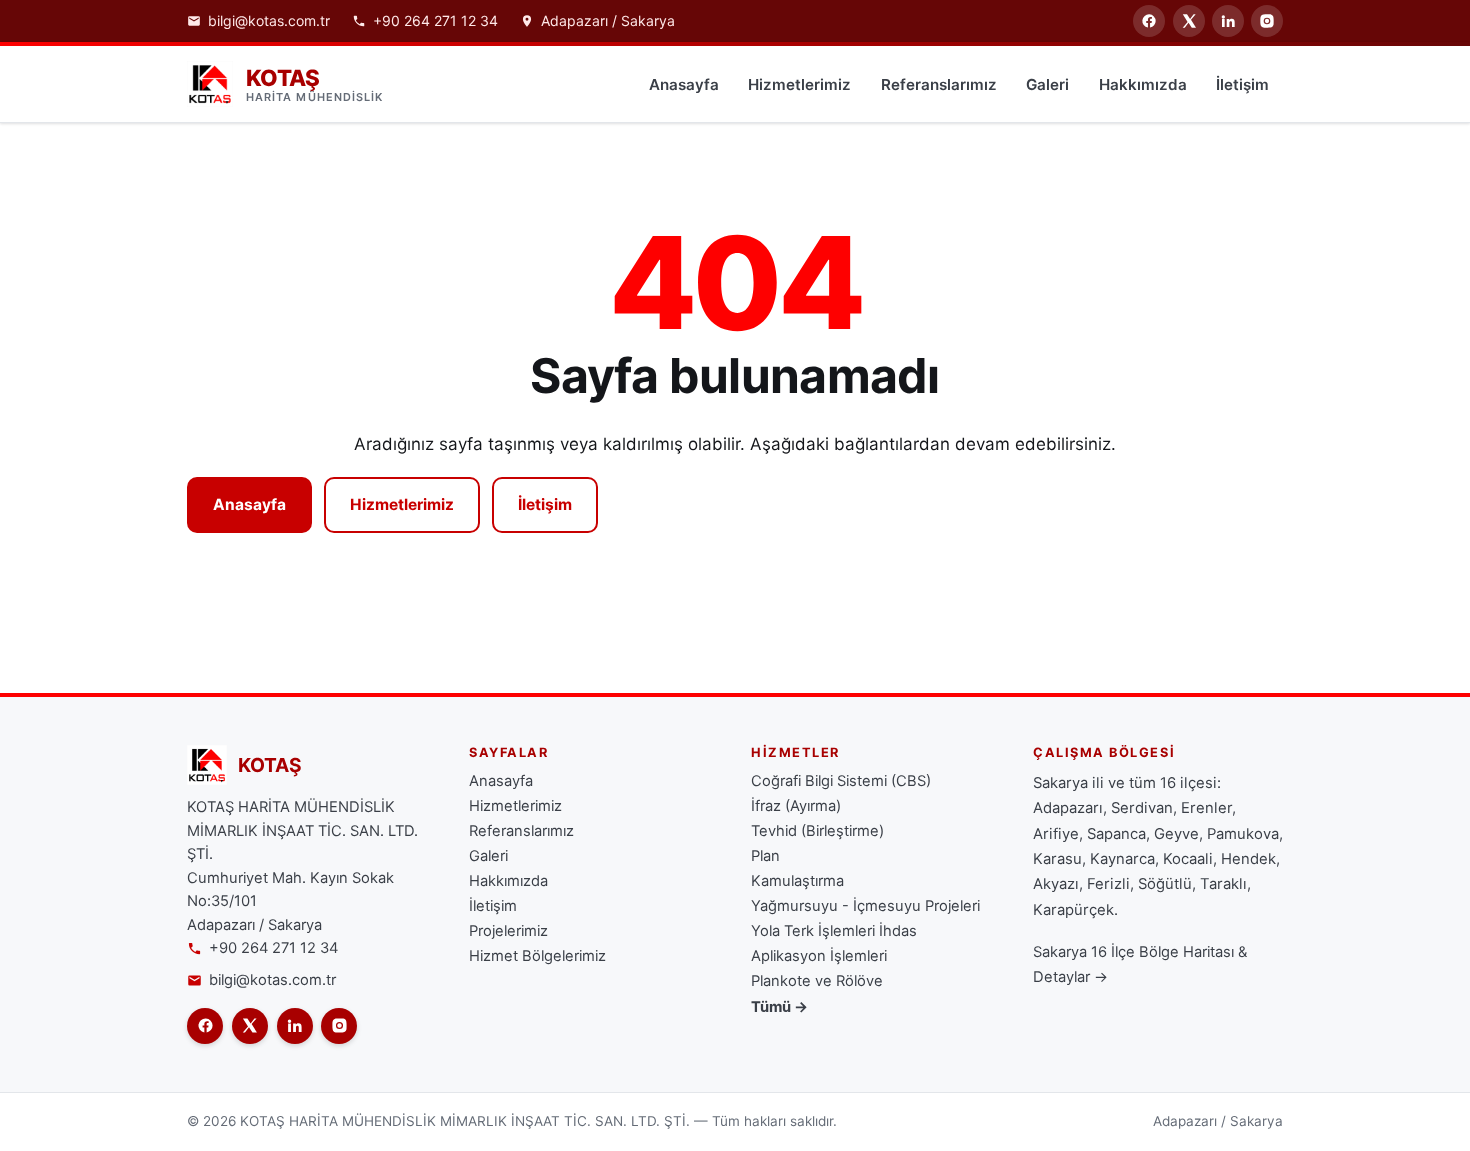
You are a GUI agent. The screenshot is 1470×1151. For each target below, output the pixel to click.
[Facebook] (1149, 21)
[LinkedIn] (1228, 21)
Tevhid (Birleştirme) (817, 831)
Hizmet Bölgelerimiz (537, 956)
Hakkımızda (1143, 84)
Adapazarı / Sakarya (608, 21)
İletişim (1242, 84)
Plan (765, 856)
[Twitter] (1189, 21)
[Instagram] (1267, 21)
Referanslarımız (939, 84)
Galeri (1047, 84)
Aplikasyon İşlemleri (819, 956)
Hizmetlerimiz (799, 84)
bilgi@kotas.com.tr (269, 21)
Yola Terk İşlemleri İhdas (834, 931)
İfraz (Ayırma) (796, 806)
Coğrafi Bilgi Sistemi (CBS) (841, 781)
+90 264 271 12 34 (435, 21)
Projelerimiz (508, 931)
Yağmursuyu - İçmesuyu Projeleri (865, 906)
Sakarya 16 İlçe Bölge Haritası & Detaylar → (1140, 964)
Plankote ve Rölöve (817, 981)
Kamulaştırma (797, 881)
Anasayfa (684, 84)
